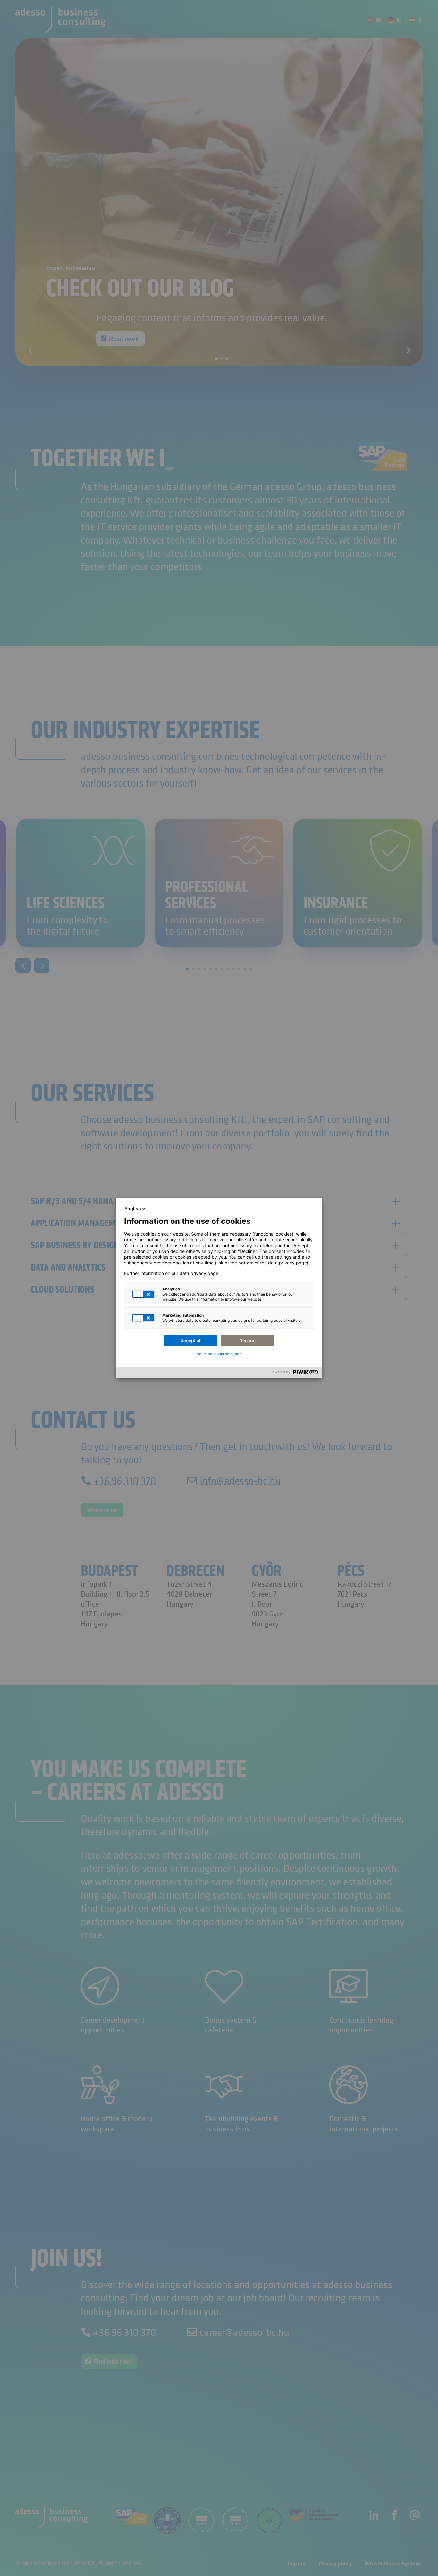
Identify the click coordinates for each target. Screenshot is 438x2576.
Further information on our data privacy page (171, 1273)
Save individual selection (219, 1354)
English (133, 1209)
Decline (247, 1341)
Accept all (191, 1341)
